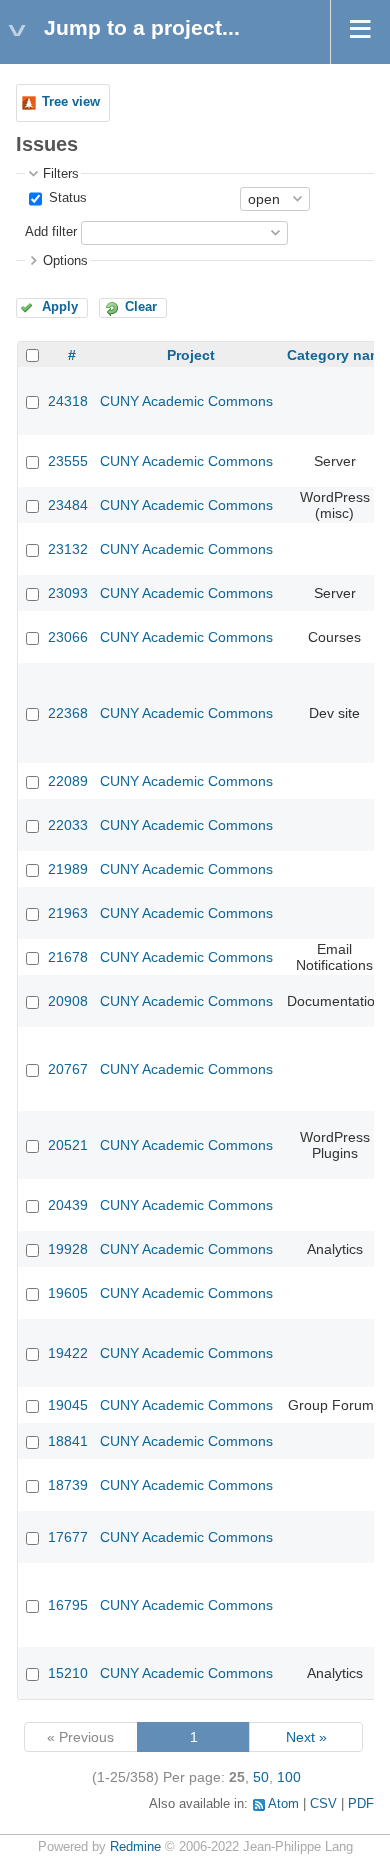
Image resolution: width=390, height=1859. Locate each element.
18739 (68, 1485)
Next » (306, 1737)
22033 (68, 825)
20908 (68, 1001)
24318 (68, 401)
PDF (361, 1804)
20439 (68, 1205)
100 (289, 1777)
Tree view (71, 102)
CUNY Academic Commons (186, 401)
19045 (68, 1405)
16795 (68, 1605)
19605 (68, 1293)
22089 (68, 781)
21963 (68, 913)
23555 (68, 461)
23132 (68, 549)
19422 (68, 1353)
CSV (323, 1804)
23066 (68, 637)
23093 (68, 593)
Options (65, 261)
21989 (68, 869)
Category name (338, 355)
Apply (60, 307)
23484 (68, 505)
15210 (68, 1673)
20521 (68, 1145)
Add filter (51, 232)
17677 (68, 1537)
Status (66, 198)
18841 (68, 1441)
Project (191, 355)
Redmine (135, 1847)
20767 (68, 1069)
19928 (68, 1249)
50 (261, 1777)
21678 (68, 957)
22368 (68, 713)
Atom (283, 1804)
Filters (61, 174)
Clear (141, 307)
